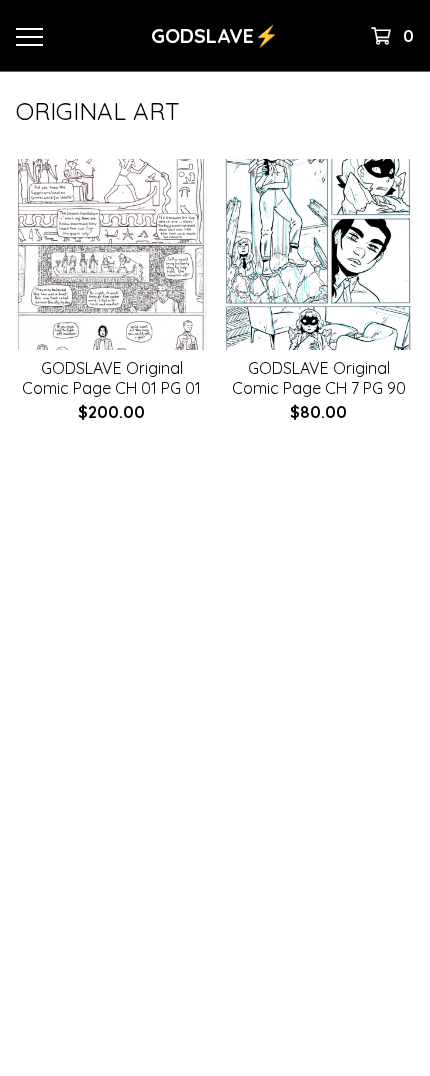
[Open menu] (29, 36)
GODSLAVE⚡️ (215, 35)
